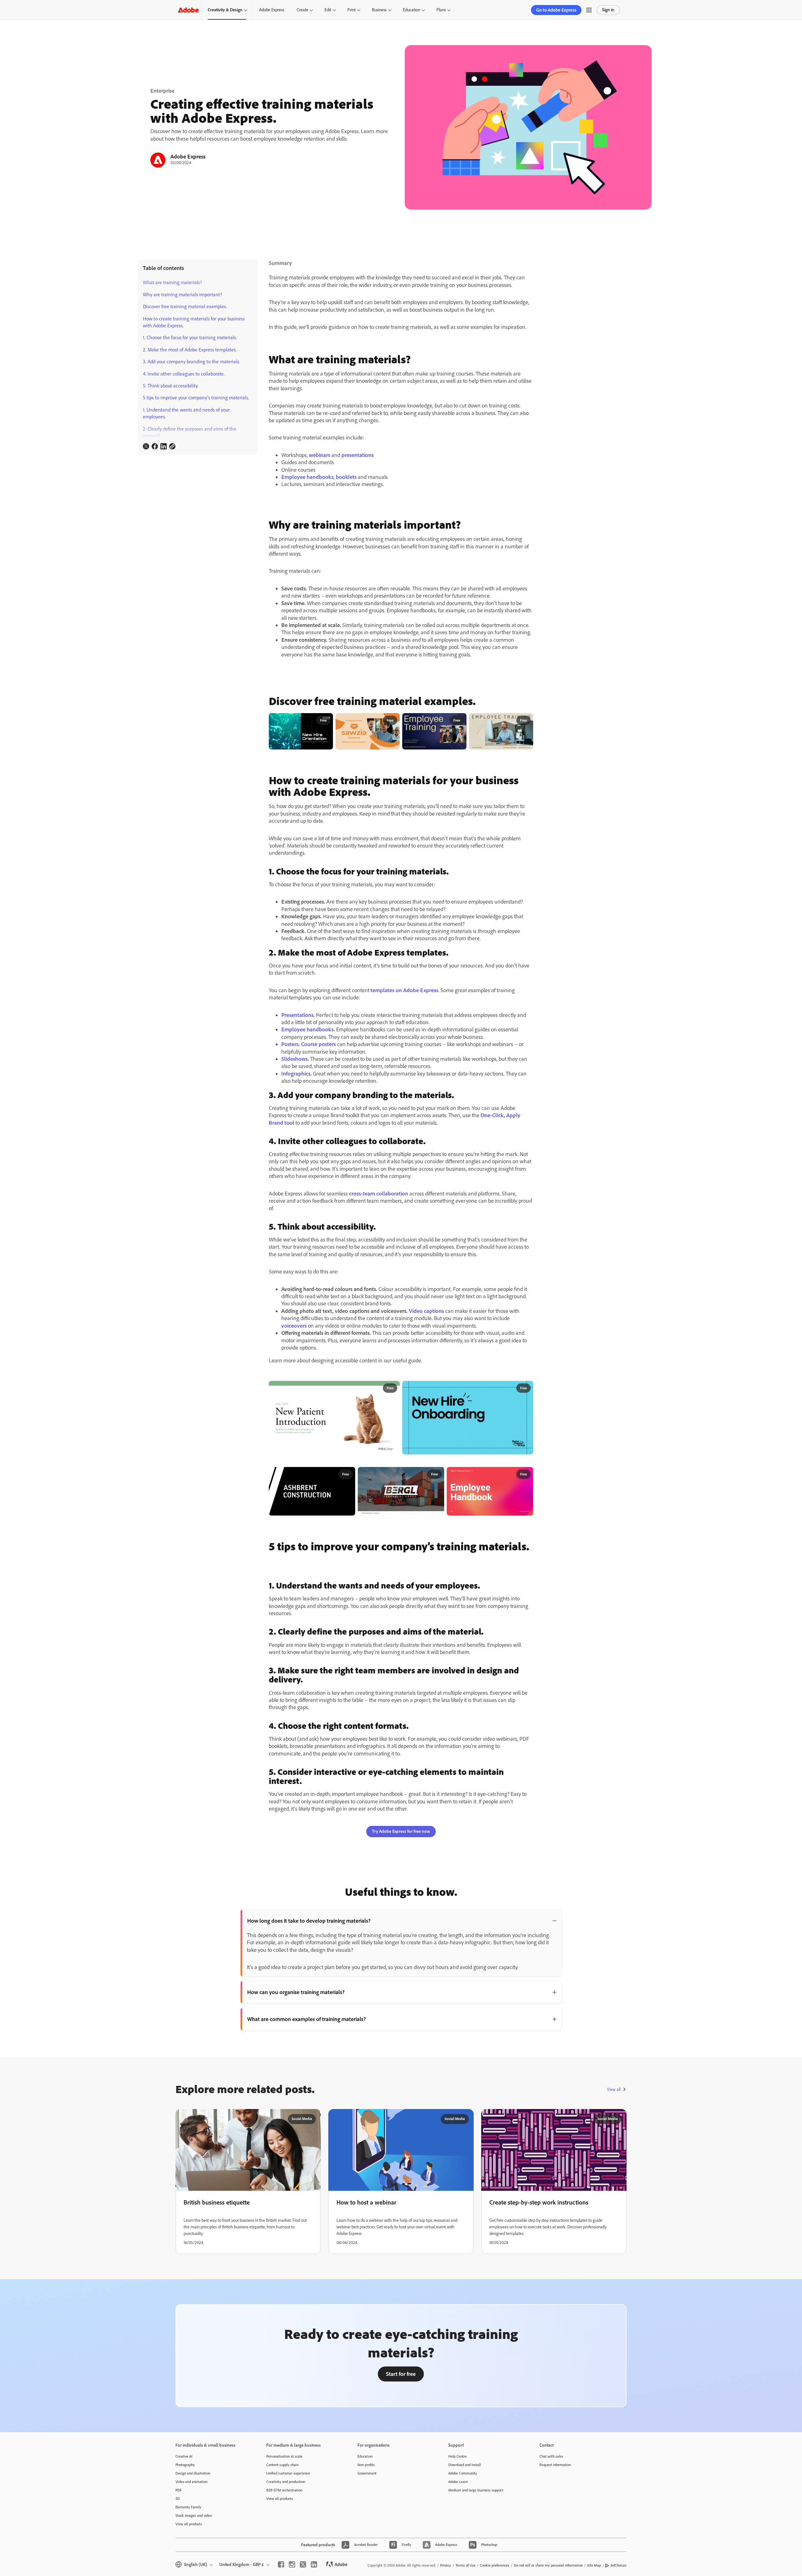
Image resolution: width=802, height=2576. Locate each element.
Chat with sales (551, 2456)
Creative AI (184, 2456)
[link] (146, 446)
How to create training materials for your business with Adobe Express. (194, 322)
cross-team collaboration (379, 1194)
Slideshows (294, 1059)
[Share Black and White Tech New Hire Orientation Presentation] (326, 721)
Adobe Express (272, 10)
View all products (189, 2524)
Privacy (446, 2565)
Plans (441, 10)
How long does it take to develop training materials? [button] (309, 1921)
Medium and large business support (476, 2490)
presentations (358, 455)
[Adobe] (188, 10)
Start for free (401, 2374)
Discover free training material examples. (185, 306)
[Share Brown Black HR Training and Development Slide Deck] (526, 721)
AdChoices (619, 2565)
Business (379, 10)
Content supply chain (282, 2465)
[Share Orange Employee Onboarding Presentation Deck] (393, 721)
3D (178, 2499)
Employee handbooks (307, 477)
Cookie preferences (495, 2565)
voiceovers (294, 1326)
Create (302, 10)
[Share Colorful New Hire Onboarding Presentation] (526, 1388)
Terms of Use (466, 2565)
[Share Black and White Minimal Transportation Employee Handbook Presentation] (437, 1475)
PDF (179, 2490)
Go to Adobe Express (556, 10)
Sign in (608, 10)
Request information (555, 2465)
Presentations (297, 1015)
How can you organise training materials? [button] (296, 1992)
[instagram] (292, 2564)
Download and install (465, 2465)
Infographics (296, 1074)
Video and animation (191, 2482)
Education (411, 10)
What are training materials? (172, 282)
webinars (320, 455)
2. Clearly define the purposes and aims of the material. (190, 432)
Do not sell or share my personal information (548, 2565)
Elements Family (188, 2507)
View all (614, 2089)
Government (367, 2473)
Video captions (426, 1311)
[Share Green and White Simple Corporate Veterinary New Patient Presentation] (392, 1388)
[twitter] (303, 2564)
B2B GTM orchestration (284, 2490)
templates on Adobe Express (404, 990)
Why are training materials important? (182, 295)
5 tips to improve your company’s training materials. (196, 398)
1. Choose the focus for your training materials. (190, 337)
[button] (589, 10)
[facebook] (281, 2564)
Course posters (318, 1044)
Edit (328, 10)
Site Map (594, 2565)
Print (352, 10)
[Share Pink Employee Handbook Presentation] (526, 1475)
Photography (185, 2465)
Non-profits (366, 2465)
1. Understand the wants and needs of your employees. (186, 413)
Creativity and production (286, 2482)
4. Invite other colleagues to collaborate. (184, 374)
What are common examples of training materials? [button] (307, 2019)
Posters (290, 1044)
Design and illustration (193, 2473)
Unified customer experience (288, 2473)
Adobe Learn (458, 2482)
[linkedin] (314, 2564)
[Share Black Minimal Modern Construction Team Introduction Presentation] (348, 1475)
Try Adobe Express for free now (401, 1831)
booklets (346, 477)
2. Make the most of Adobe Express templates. (190, 350)
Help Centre (458, 2456)
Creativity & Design (225, 10)
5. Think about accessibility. (171, 386)
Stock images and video (194, 2516)
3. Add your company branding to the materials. (191, 362)
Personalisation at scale (284, 2456)
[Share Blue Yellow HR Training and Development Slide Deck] (459, 721)
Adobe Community (463, 2473)
